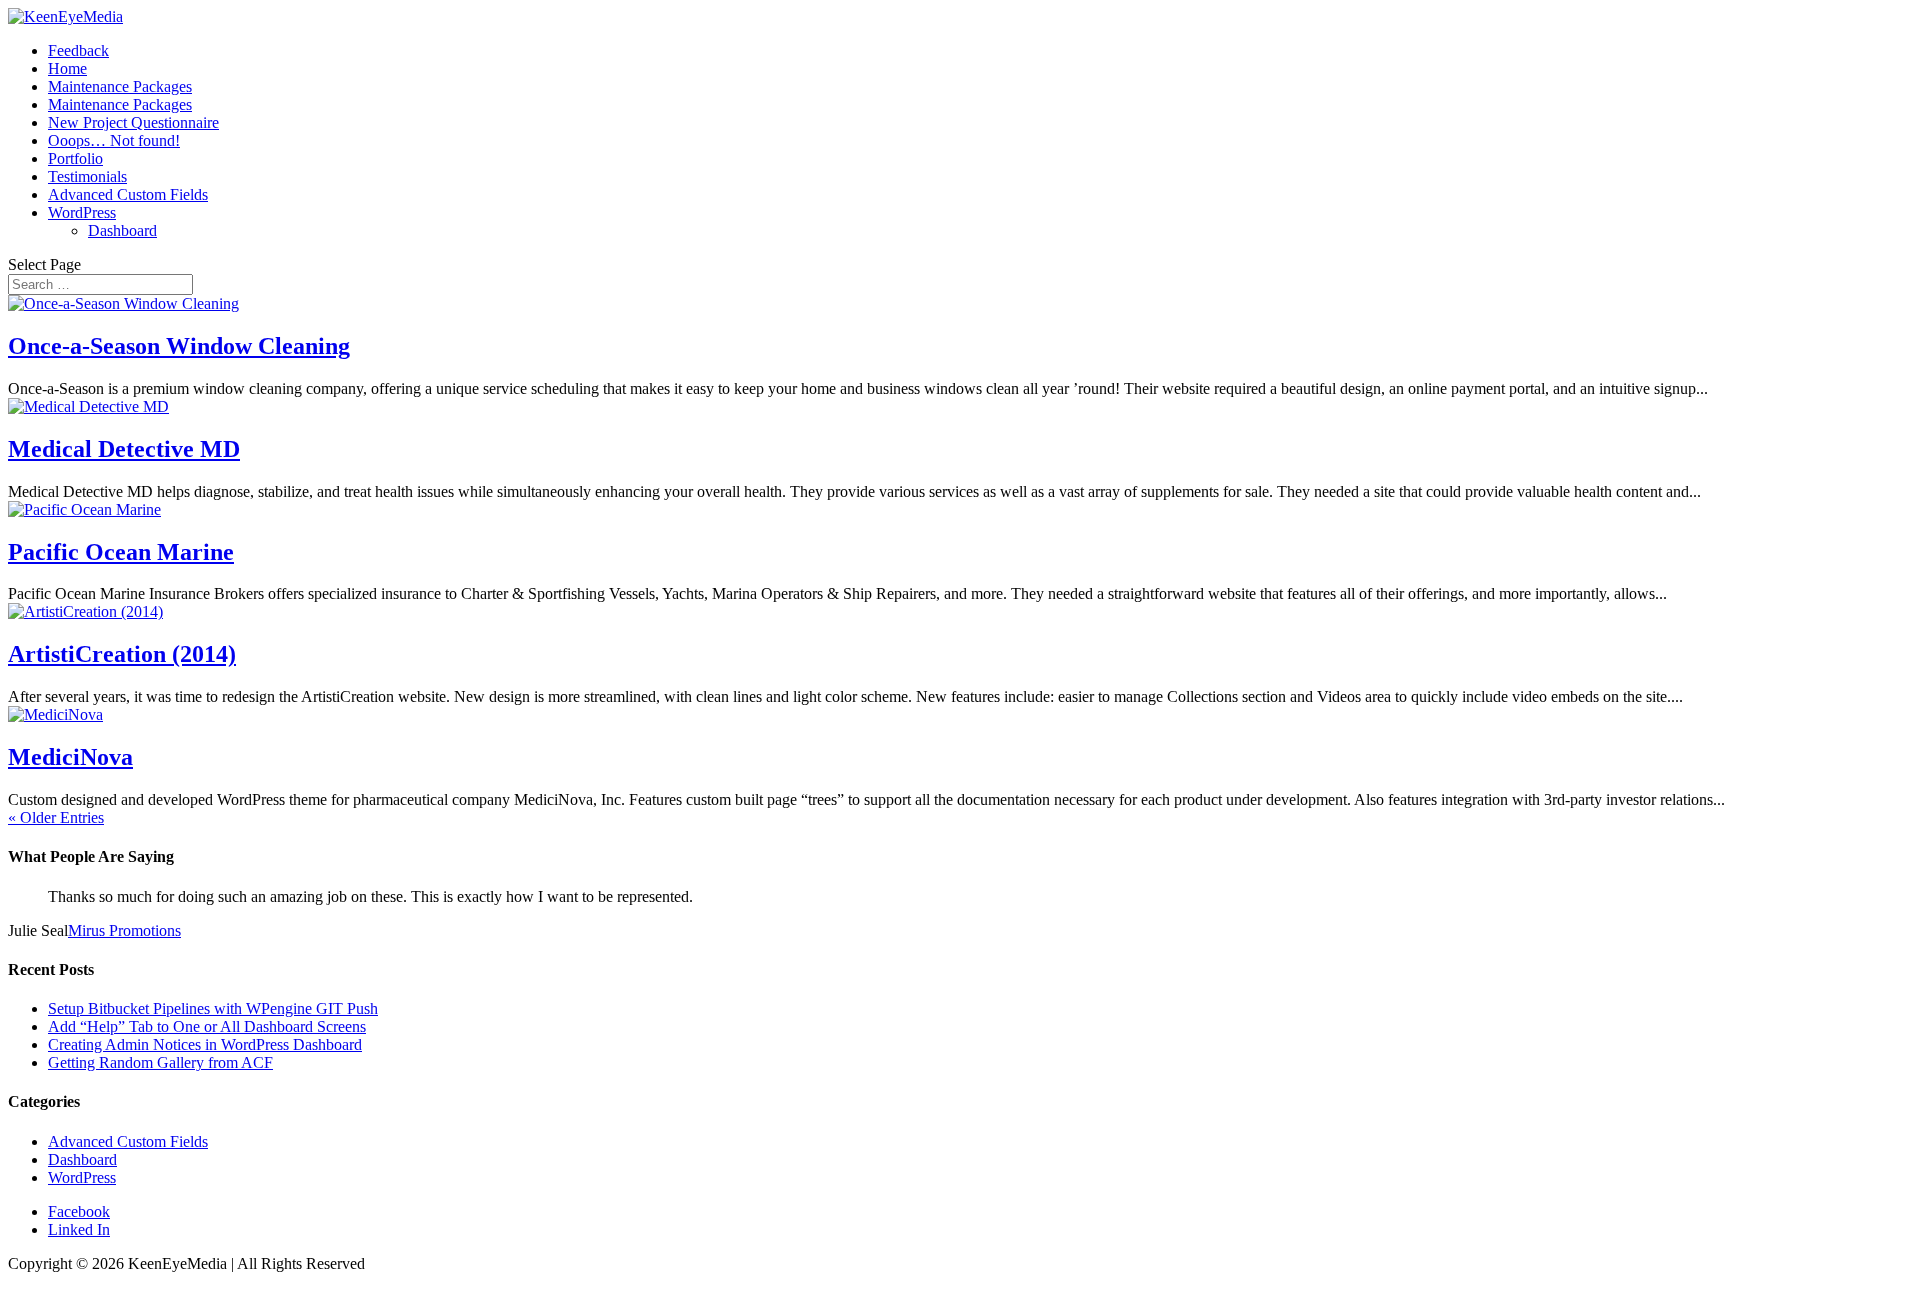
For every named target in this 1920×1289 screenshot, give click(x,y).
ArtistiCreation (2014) (122, 654)
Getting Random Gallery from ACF (160, 1062)
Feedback (78, 50)
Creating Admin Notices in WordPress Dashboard (205, 1044)
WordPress (82, 212)
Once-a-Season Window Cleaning (179, 346)
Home (67, 68)
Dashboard (122, 230)
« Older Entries (56, 817)
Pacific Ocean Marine (121, 552)
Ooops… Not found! (114, 140)
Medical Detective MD (124, 449)
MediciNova (70, 757)
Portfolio (75, 158)
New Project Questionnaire (133, 122)
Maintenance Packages (120, 86)
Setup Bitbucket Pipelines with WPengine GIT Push (213, 1008)
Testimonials (87, 176)
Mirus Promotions (124, 930)
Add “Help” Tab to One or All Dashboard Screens (207, 1026)
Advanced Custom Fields (128, 194)
